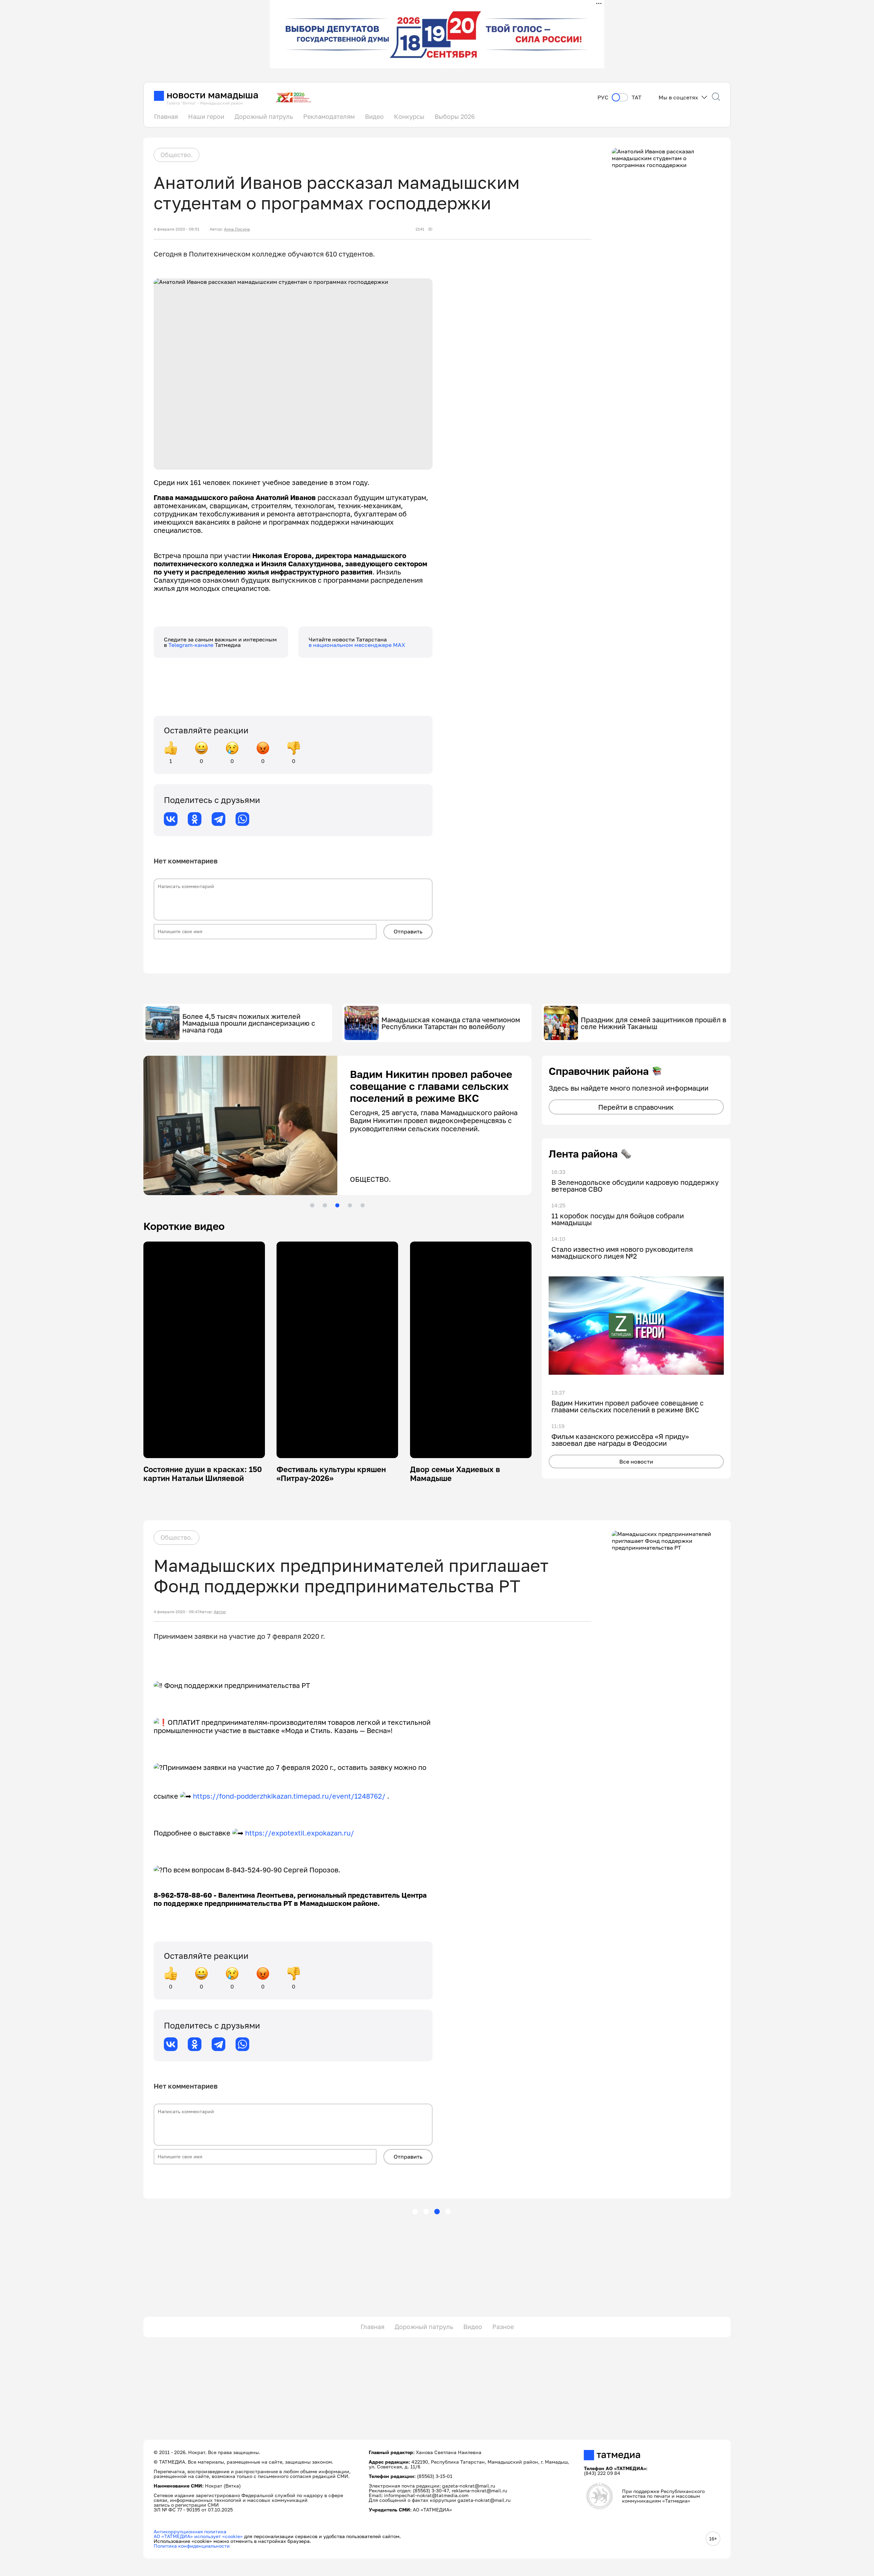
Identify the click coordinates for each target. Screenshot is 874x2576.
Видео (374, 116)
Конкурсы (409, 116)
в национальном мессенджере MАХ (357, 645)
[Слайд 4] (350, 1205)
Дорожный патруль (264, 116)
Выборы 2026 (455, 116)
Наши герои (206, 116)
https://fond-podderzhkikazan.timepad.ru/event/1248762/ (289, 1796)
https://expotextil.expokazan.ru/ (300, 1833)
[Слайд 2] (325, 1205)
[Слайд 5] (363, 1205)
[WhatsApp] (242, 819)
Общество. (177, 155)
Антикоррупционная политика (190, 2531)
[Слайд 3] (337, 1205)
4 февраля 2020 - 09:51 (177, 229)
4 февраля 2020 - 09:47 (177, 1612)
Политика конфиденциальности (192, 2546)
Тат (637, 98)
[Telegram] (218, 819)
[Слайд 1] (312, 1205)
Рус (603, 98)
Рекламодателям (329, 116)
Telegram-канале (192, 645)
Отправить (408, 931)
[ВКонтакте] (171, 819)
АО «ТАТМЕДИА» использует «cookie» (198, 2536)
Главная (166, 116)
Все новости (636, 1462)
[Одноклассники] (195, 819)
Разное (503, 2327)
